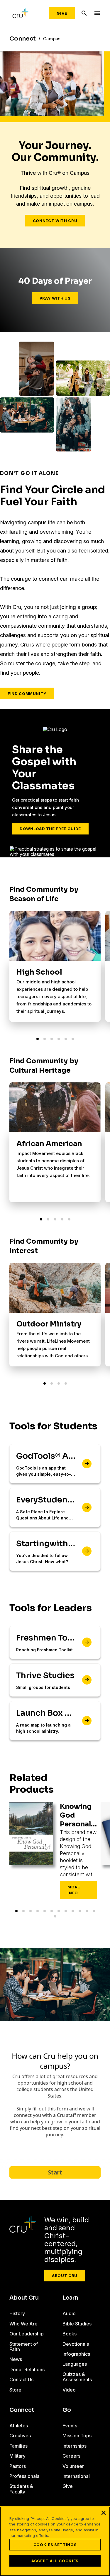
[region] (55, 2541)
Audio (69, 2313)
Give (62, 13)
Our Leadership (27, 2334)
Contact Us (21, 2379)
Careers (71, 2456)
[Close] (104, 2513)
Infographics (76, 2354)
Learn (70, 2298)
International (76, 2476)
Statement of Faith (24, 2347)
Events (70, 2426)
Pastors (18, 2466)
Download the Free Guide (50, 829)
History (17, 2313)
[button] (38, 1039)
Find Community (27, 693)
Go (67, 2410)
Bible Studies (77, 2324)
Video (69, 2390)
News (16, 2359)
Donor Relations (27, 2370)
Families (18, 2446)
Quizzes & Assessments (77, 2377)
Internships (75, 2446)
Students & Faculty (21, 2489)
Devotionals (76, 2344)
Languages (75, 2364)
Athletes (19, 2426)
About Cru (65, 2276)
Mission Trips (77, 2436)
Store (15, 2390)
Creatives (20, 2436)
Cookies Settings (55, 2545)
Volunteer (73, 2466)
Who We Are (23, 2324)
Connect (22, 2410)
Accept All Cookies (55, 2561)
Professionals (24, 2476)
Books (70, 2334)
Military (17, 2456)
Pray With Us (55, 298)
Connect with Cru (55, 221)
